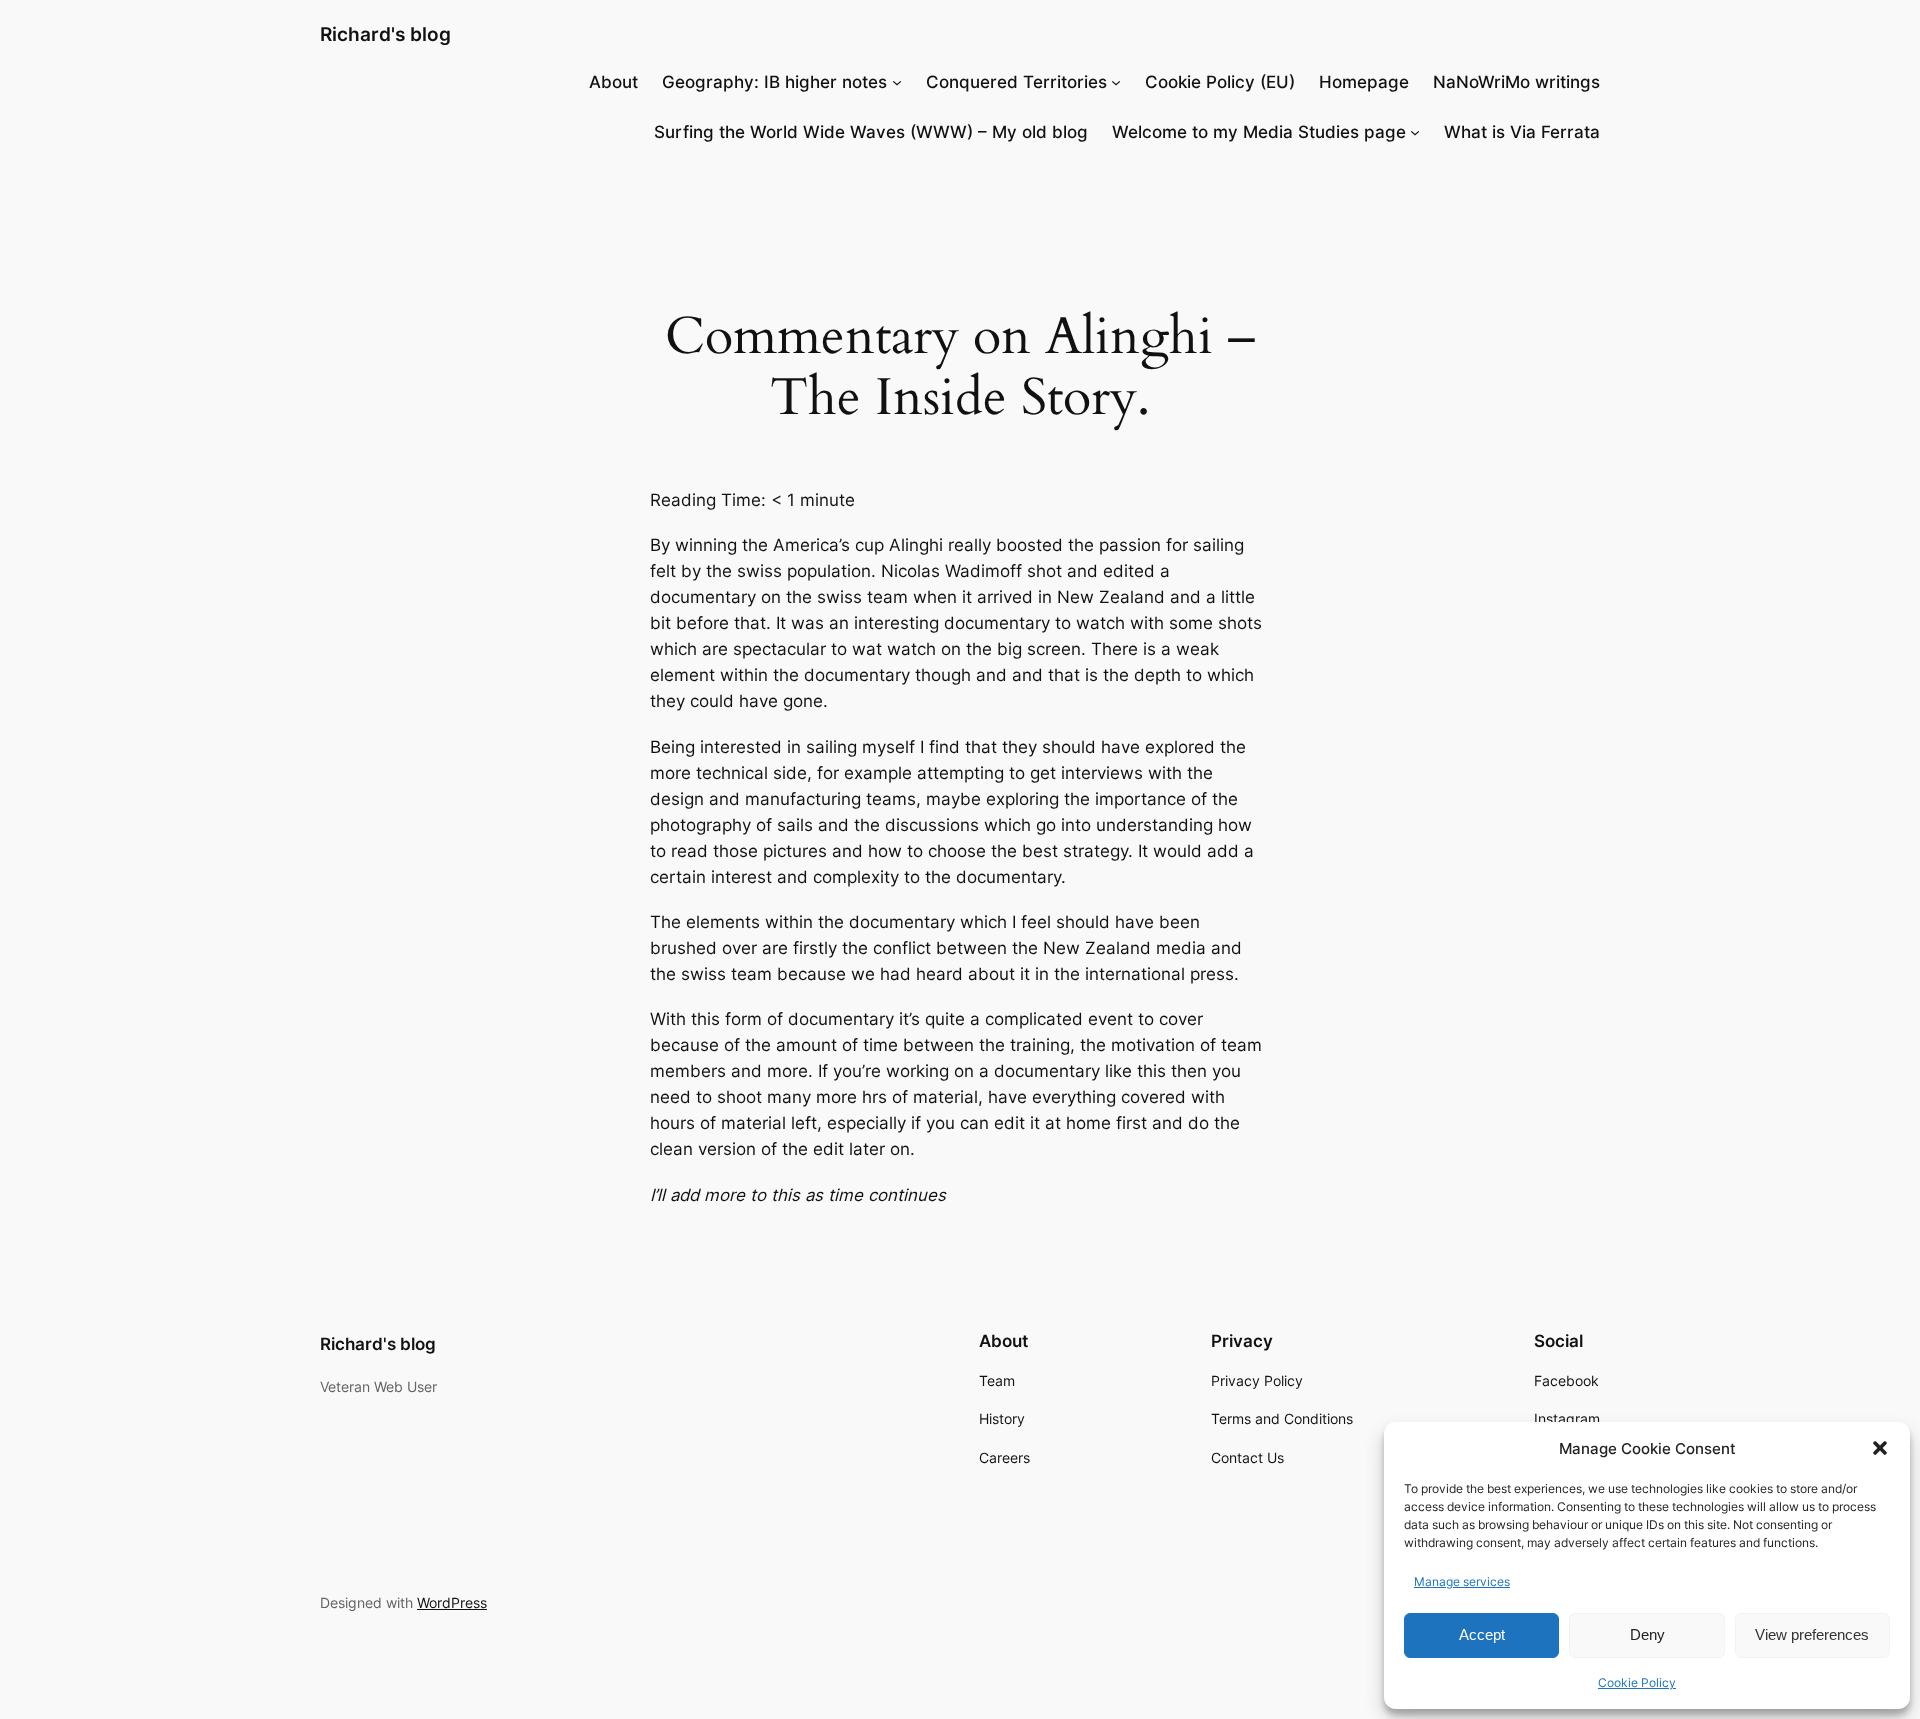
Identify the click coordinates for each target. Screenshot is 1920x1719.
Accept (1482, 1634)
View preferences (1812, 1634)
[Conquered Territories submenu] (1116, 82)
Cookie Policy (1637, 1682)
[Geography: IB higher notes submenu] (897, 82)
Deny (1647, 1634)
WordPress (452, 1602)
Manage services (1462, 1581)
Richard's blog (385, 34)
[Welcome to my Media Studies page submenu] (1415, 132)
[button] (1880, 1448)
